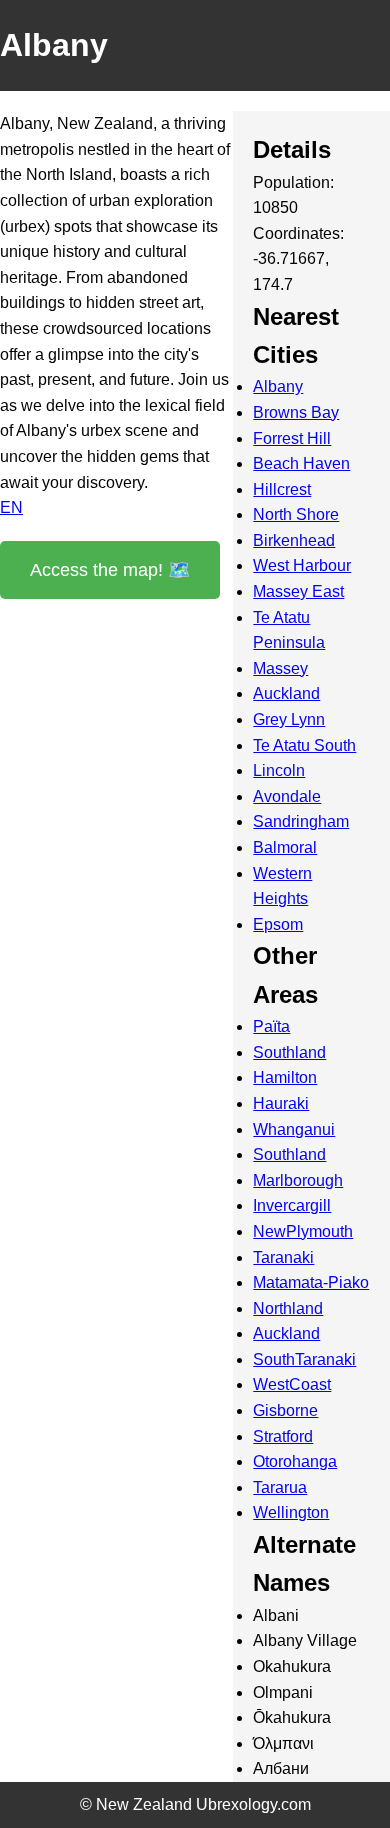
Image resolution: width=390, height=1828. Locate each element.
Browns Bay (296, 412)
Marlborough (298, 1180)
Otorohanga (295, 1461)
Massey (280, 668)
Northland (288, 1308)
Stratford (283, 1436)
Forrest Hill (292, 438)
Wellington (291, 1512)
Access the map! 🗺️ (110, 570)
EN (11, 507)
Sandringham (301, 821)
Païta (271, 1026)
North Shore (296, 514)
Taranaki (283, 1257)
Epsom (278, 924)
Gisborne (285, 1410)
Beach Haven (301, 463)
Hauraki (281, 1103)
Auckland (286, 693)
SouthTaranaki (304, 1359)
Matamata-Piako (311, 1282)
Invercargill (292, 1205)
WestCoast (292, 1384)
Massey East (298, 591)
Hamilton (285, 1077)
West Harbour (302, 565)
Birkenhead (294, 540)
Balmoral (285, 847)
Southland (289, 1052)
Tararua (280, 1487)
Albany (278, 386)
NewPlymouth (303, 1231)
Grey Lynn (289, 719)
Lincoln (279, 770)
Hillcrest (282, 489)
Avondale (287, 796)
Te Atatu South (304, 745)
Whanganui (294, 1129)
